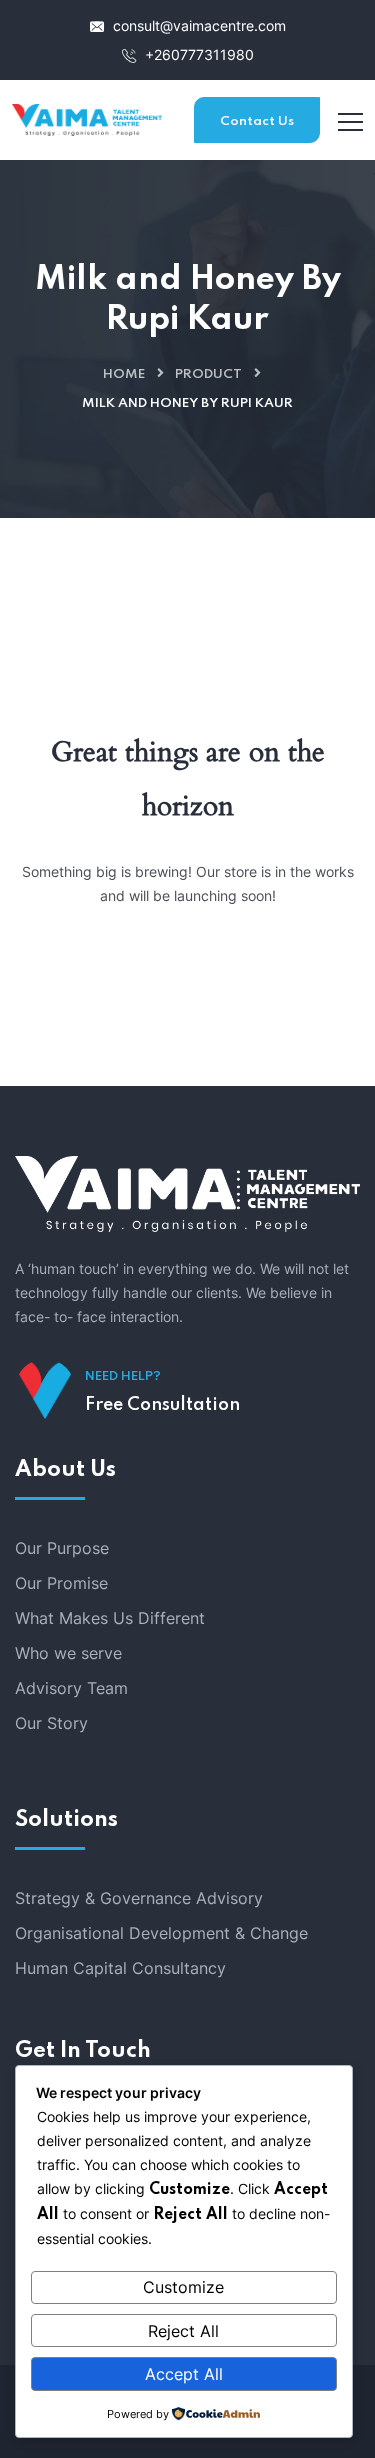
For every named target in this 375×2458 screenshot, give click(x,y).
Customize (183, 2287)
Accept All (184, 2374)
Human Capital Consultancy (120, 1968)
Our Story (51, 1723)
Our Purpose (62, 1548)
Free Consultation (162, 1405)
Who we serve (68, 1653)
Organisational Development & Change (161, 1933)
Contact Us (257, 121)
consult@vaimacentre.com (197, 25)
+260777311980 (197, 54)
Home (124, 374)
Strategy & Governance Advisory (139, 1898)
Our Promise (61, 1583)
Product (208, 374)
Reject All (183, 2331)
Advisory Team (71, 1688)
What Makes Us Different (110, 1618)
